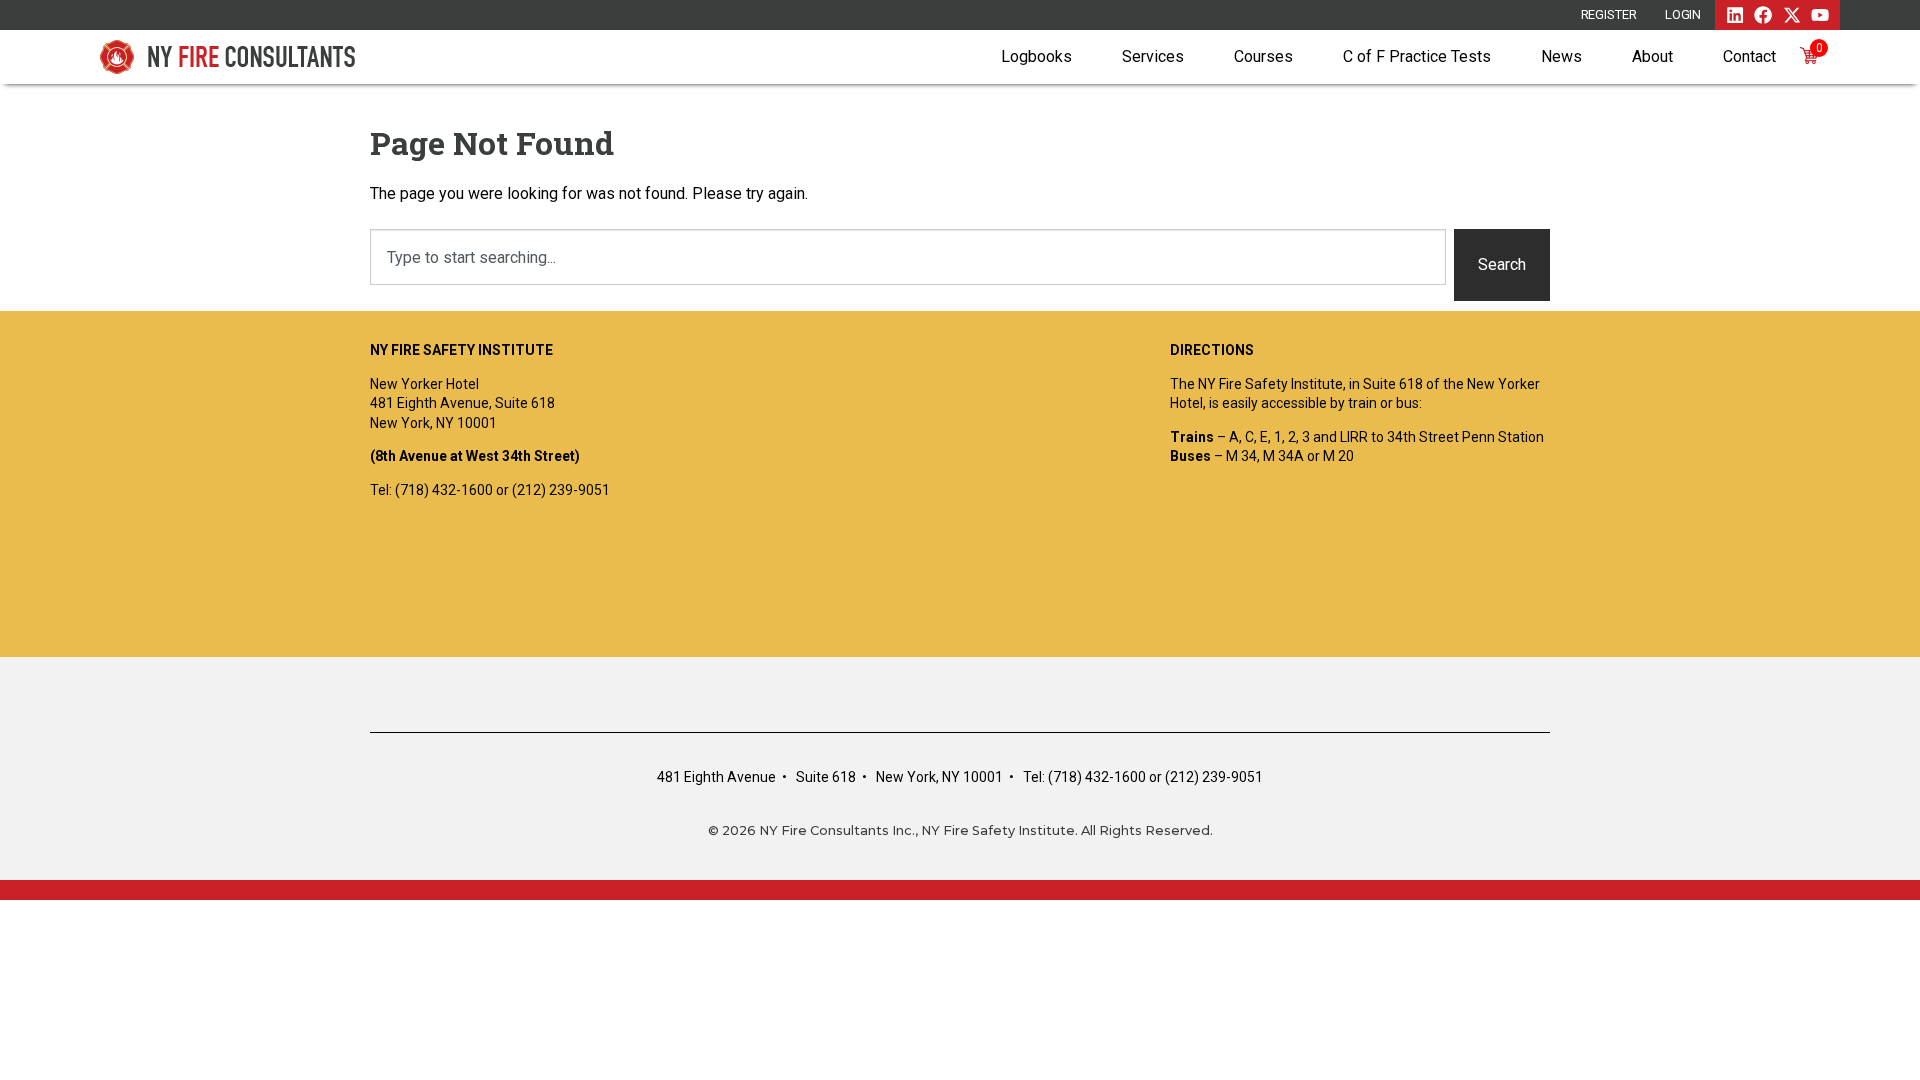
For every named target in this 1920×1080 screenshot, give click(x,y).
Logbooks (1036, 56)
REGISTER (1609, 14)
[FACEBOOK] (1763, 15)
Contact (1749, 56)
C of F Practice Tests (1417, 56)
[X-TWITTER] (1792, 15)
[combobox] (908, 257)
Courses (1263, 56)
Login (1683, 14)
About (1652, 56)
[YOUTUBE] (1820, 15)
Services (1153, 56)
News (1561, 56)
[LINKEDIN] (1735, 15)
